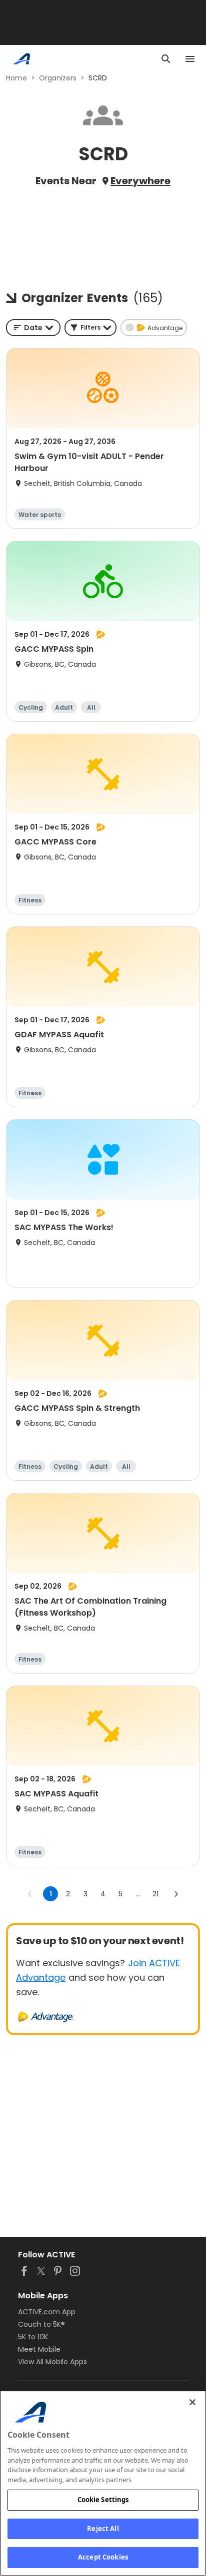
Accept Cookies (103, 2557)
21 (155, 1894)
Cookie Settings (103, 2500)
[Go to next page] (176, 1894)
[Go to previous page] (30, 1894)
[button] (90, 328)
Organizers (58, 78)
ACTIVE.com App (47, 2312)
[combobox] (33, 328)
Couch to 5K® (41, 2324)
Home (16, 78)
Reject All (103, 2529)
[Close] (192, 2402)
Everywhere (140, 181)
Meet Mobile (39, 2349)
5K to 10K (33, 2337)
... (138, 1894)
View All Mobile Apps (52, 2362)
